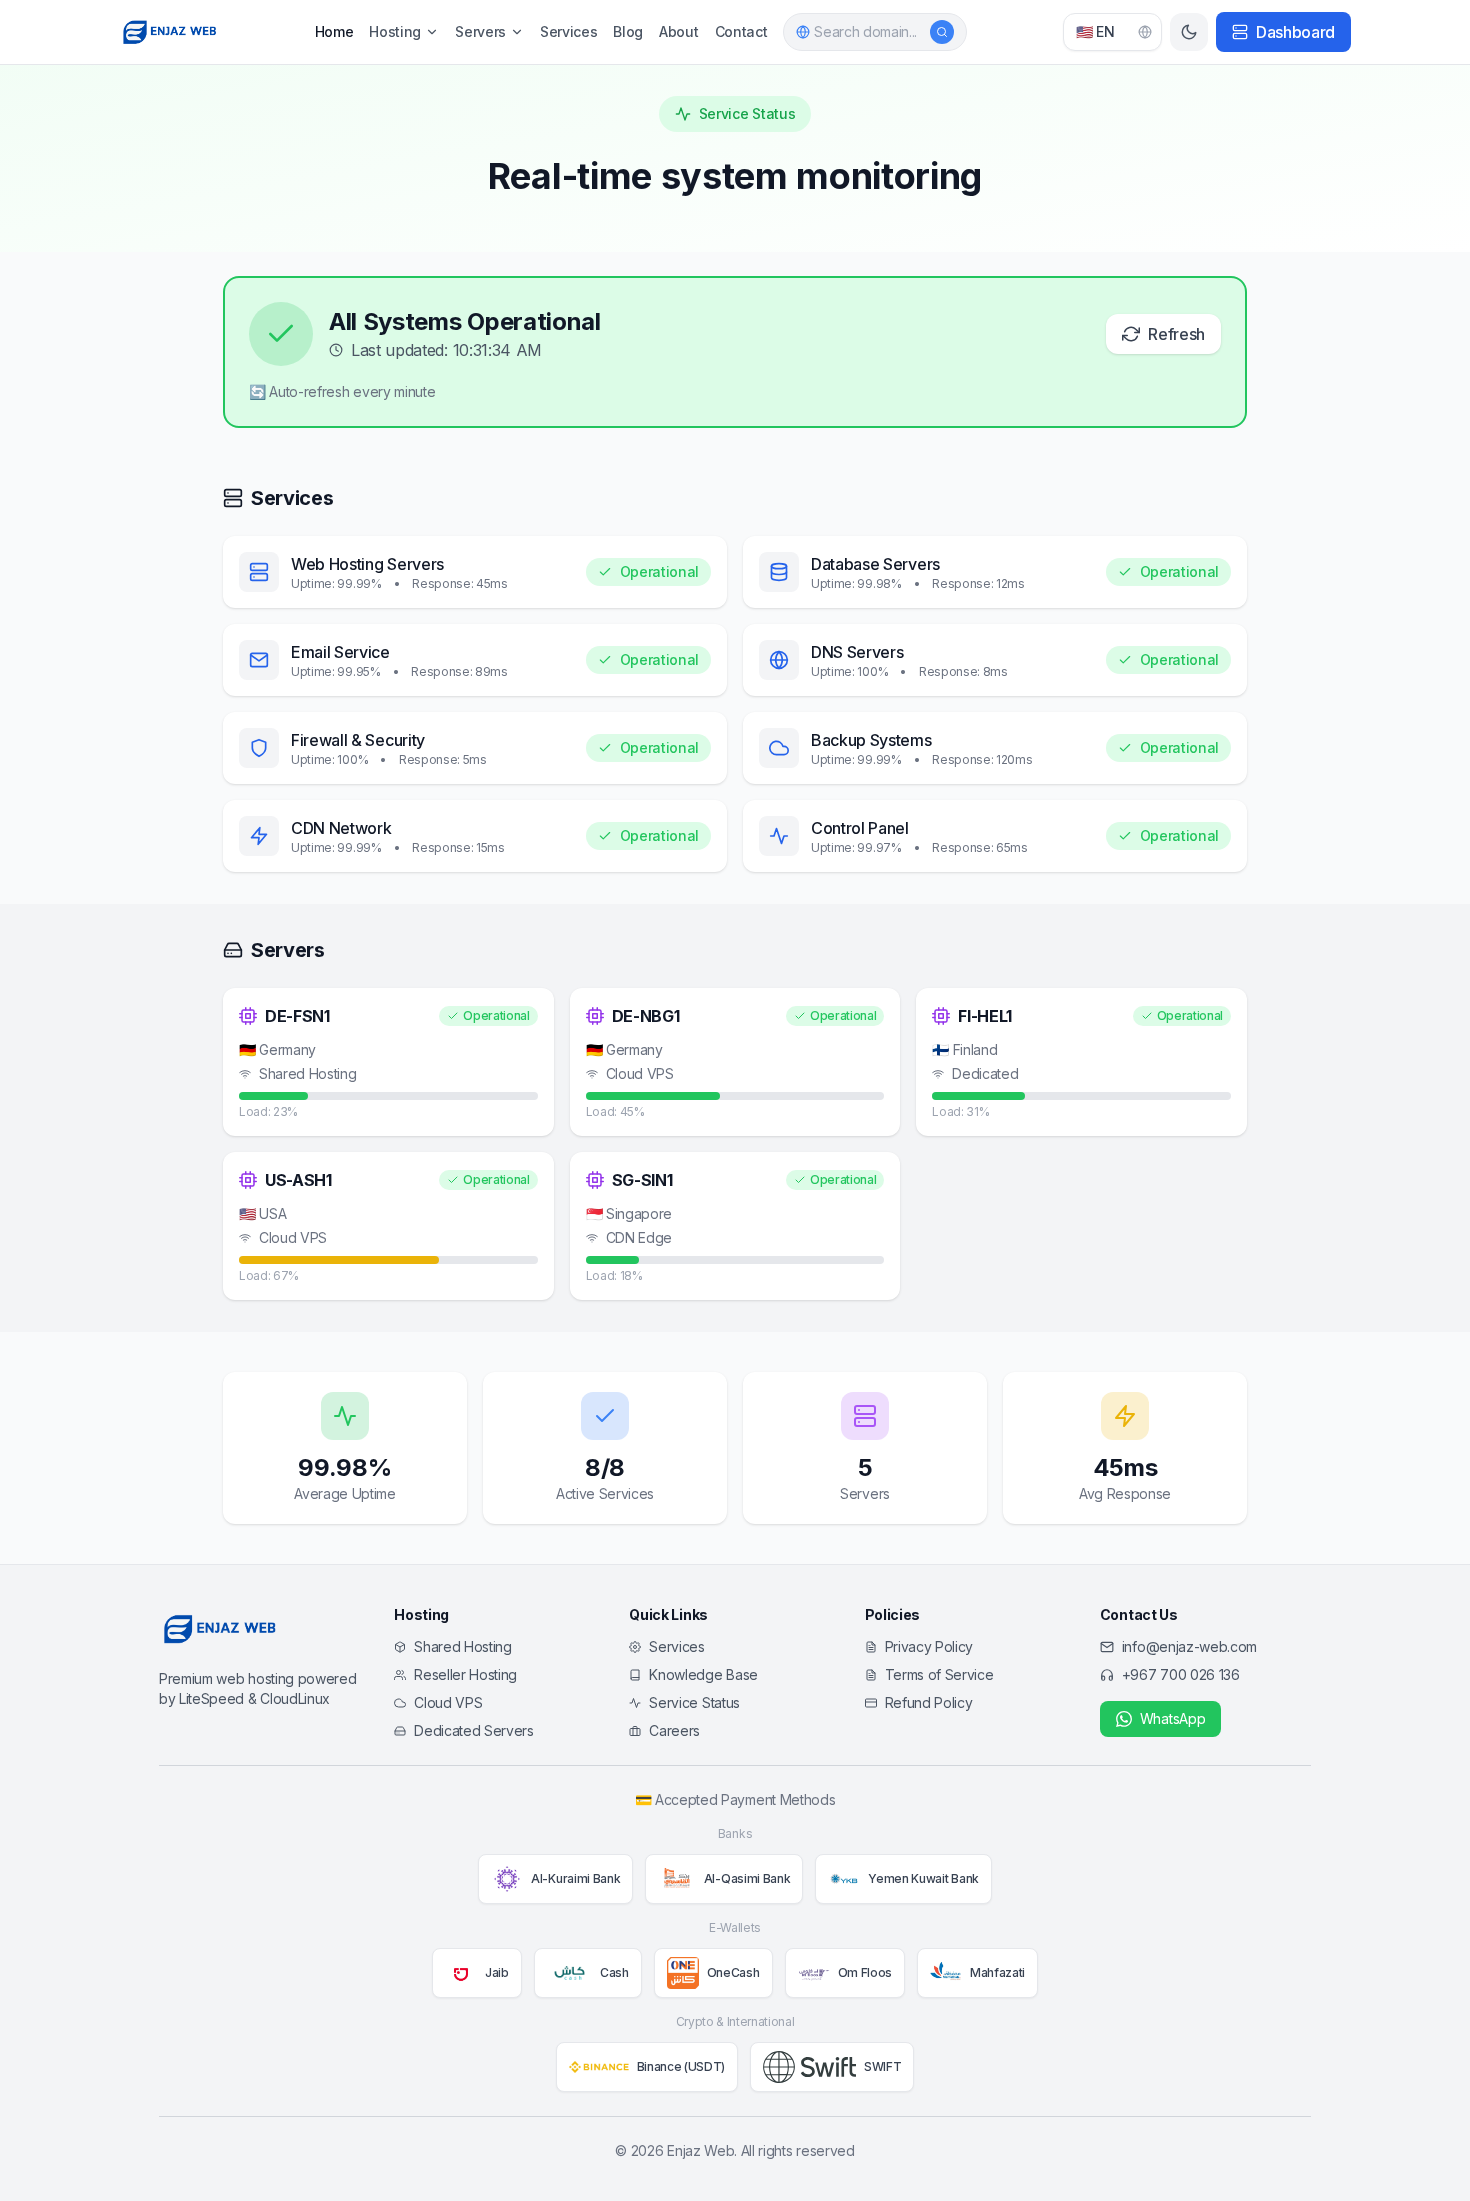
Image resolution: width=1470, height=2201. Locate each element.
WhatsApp (1172, 1718)
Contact (741, 31)
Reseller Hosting (465, 1674)
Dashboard (1295, 32)
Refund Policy (929, 1702)
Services (568, 31)
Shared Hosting (463, 1646)
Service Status (694, 1702)
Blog (628, 31)
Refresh (1176, 334)
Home (334, 31)
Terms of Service (939, 1674)
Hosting (395, 31)
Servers (480, 31)
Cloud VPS (448, 1702)
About (678, 31)
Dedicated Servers (474, 1730)
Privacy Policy (929, 1646)
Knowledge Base (703, 1674)
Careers (674, 1730)
